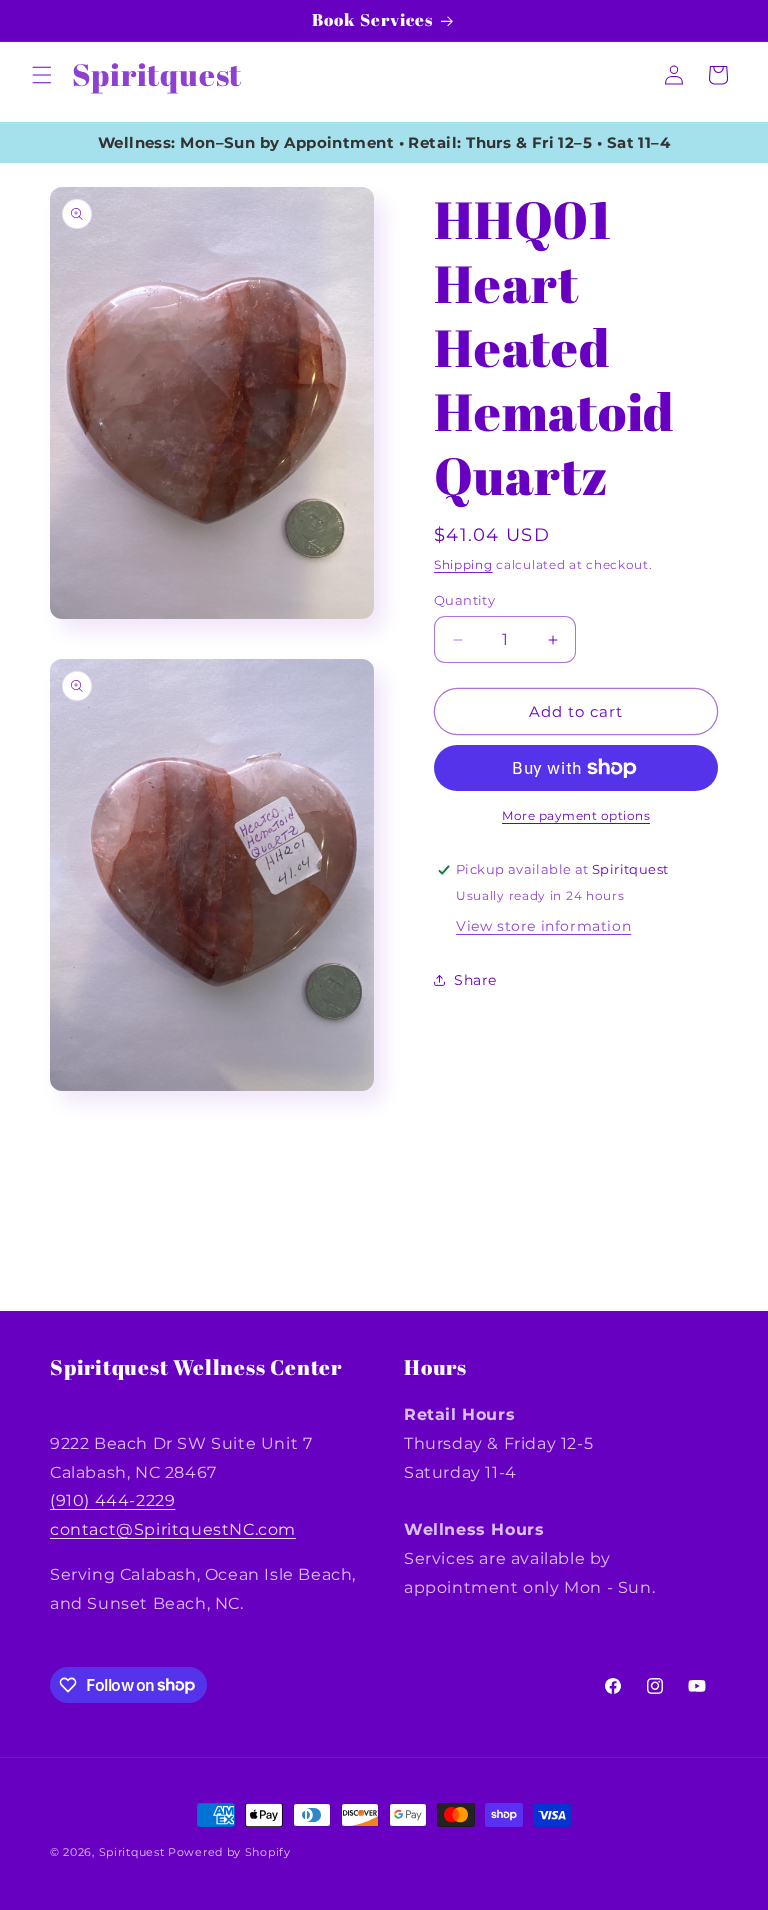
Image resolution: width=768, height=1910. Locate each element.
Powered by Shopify (229, 1852)
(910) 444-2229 (112, 1500)
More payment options (576, 815)
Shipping (463, 564)
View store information (543, 926)
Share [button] (475, 980)
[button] (42, 75)
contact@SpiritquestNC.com (173, 1529)
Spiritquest (132, 1852)
